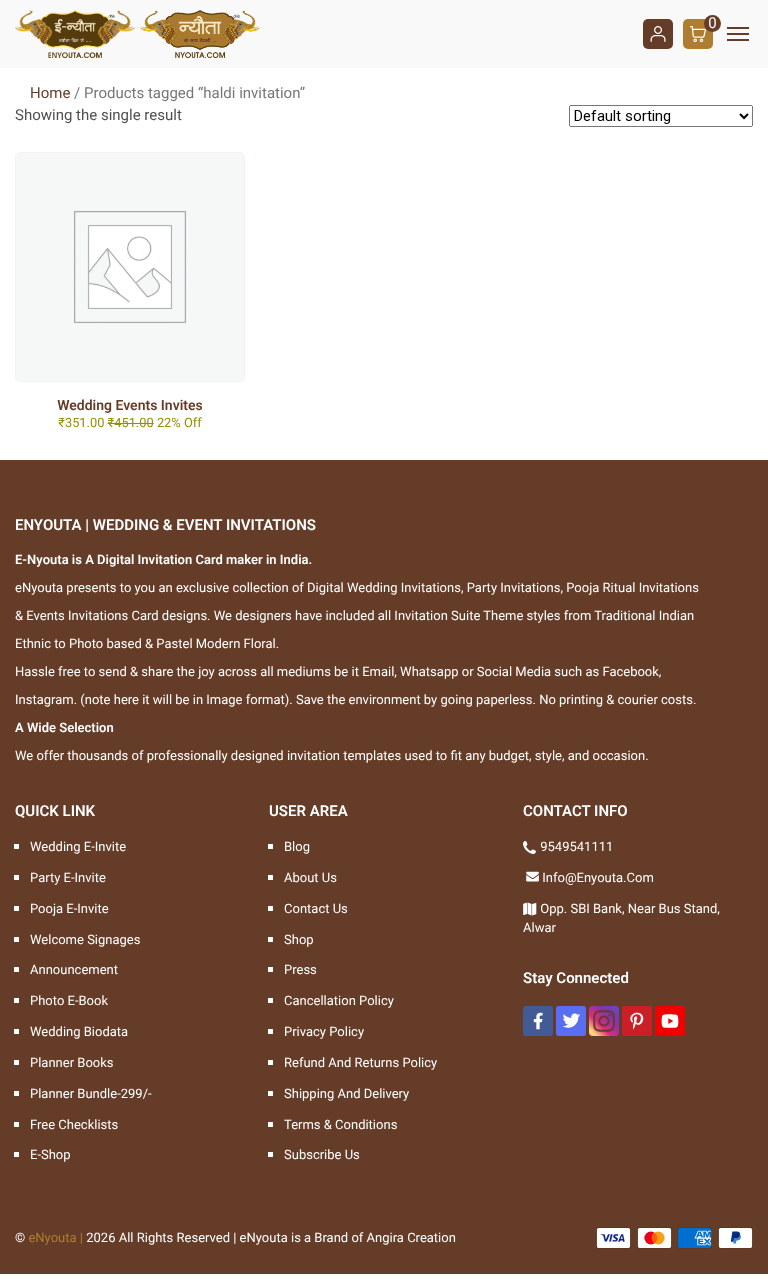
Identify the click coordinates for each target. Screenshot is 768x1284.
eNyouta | (55, 1238)
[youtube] (670, 1021)
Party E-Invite (68, 878)
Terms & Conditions (340, 1125)
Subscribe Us (322, 1155)
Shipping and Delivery (346, 1094)
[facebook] (538, 1021)
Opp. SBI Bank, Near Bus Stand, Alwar (621, 919)
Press (300, 970)
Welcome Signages (85, 940)
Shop (299, 940)
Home (50, 93)
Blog (297, 847)
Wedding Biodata (79, 1032)
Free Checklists (74, 1125)
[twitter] (571, 1021)
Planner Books (72, 1063)
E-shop (50, 1155)
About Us (310, 878)
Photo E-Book (69, 1001)
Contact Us (316, 909)
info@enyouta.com (598, 878)
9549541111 (576, 847)
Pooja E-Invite (69, 909)
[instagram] (604, 1021)
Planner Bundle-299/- (91, 1094)
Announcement (74, 970)
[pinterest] (637, 1021)
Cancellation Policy (339, 1001)
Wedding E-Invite (78, 847)
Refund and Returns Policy (360, 1063)
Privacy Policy (324, 1032)
